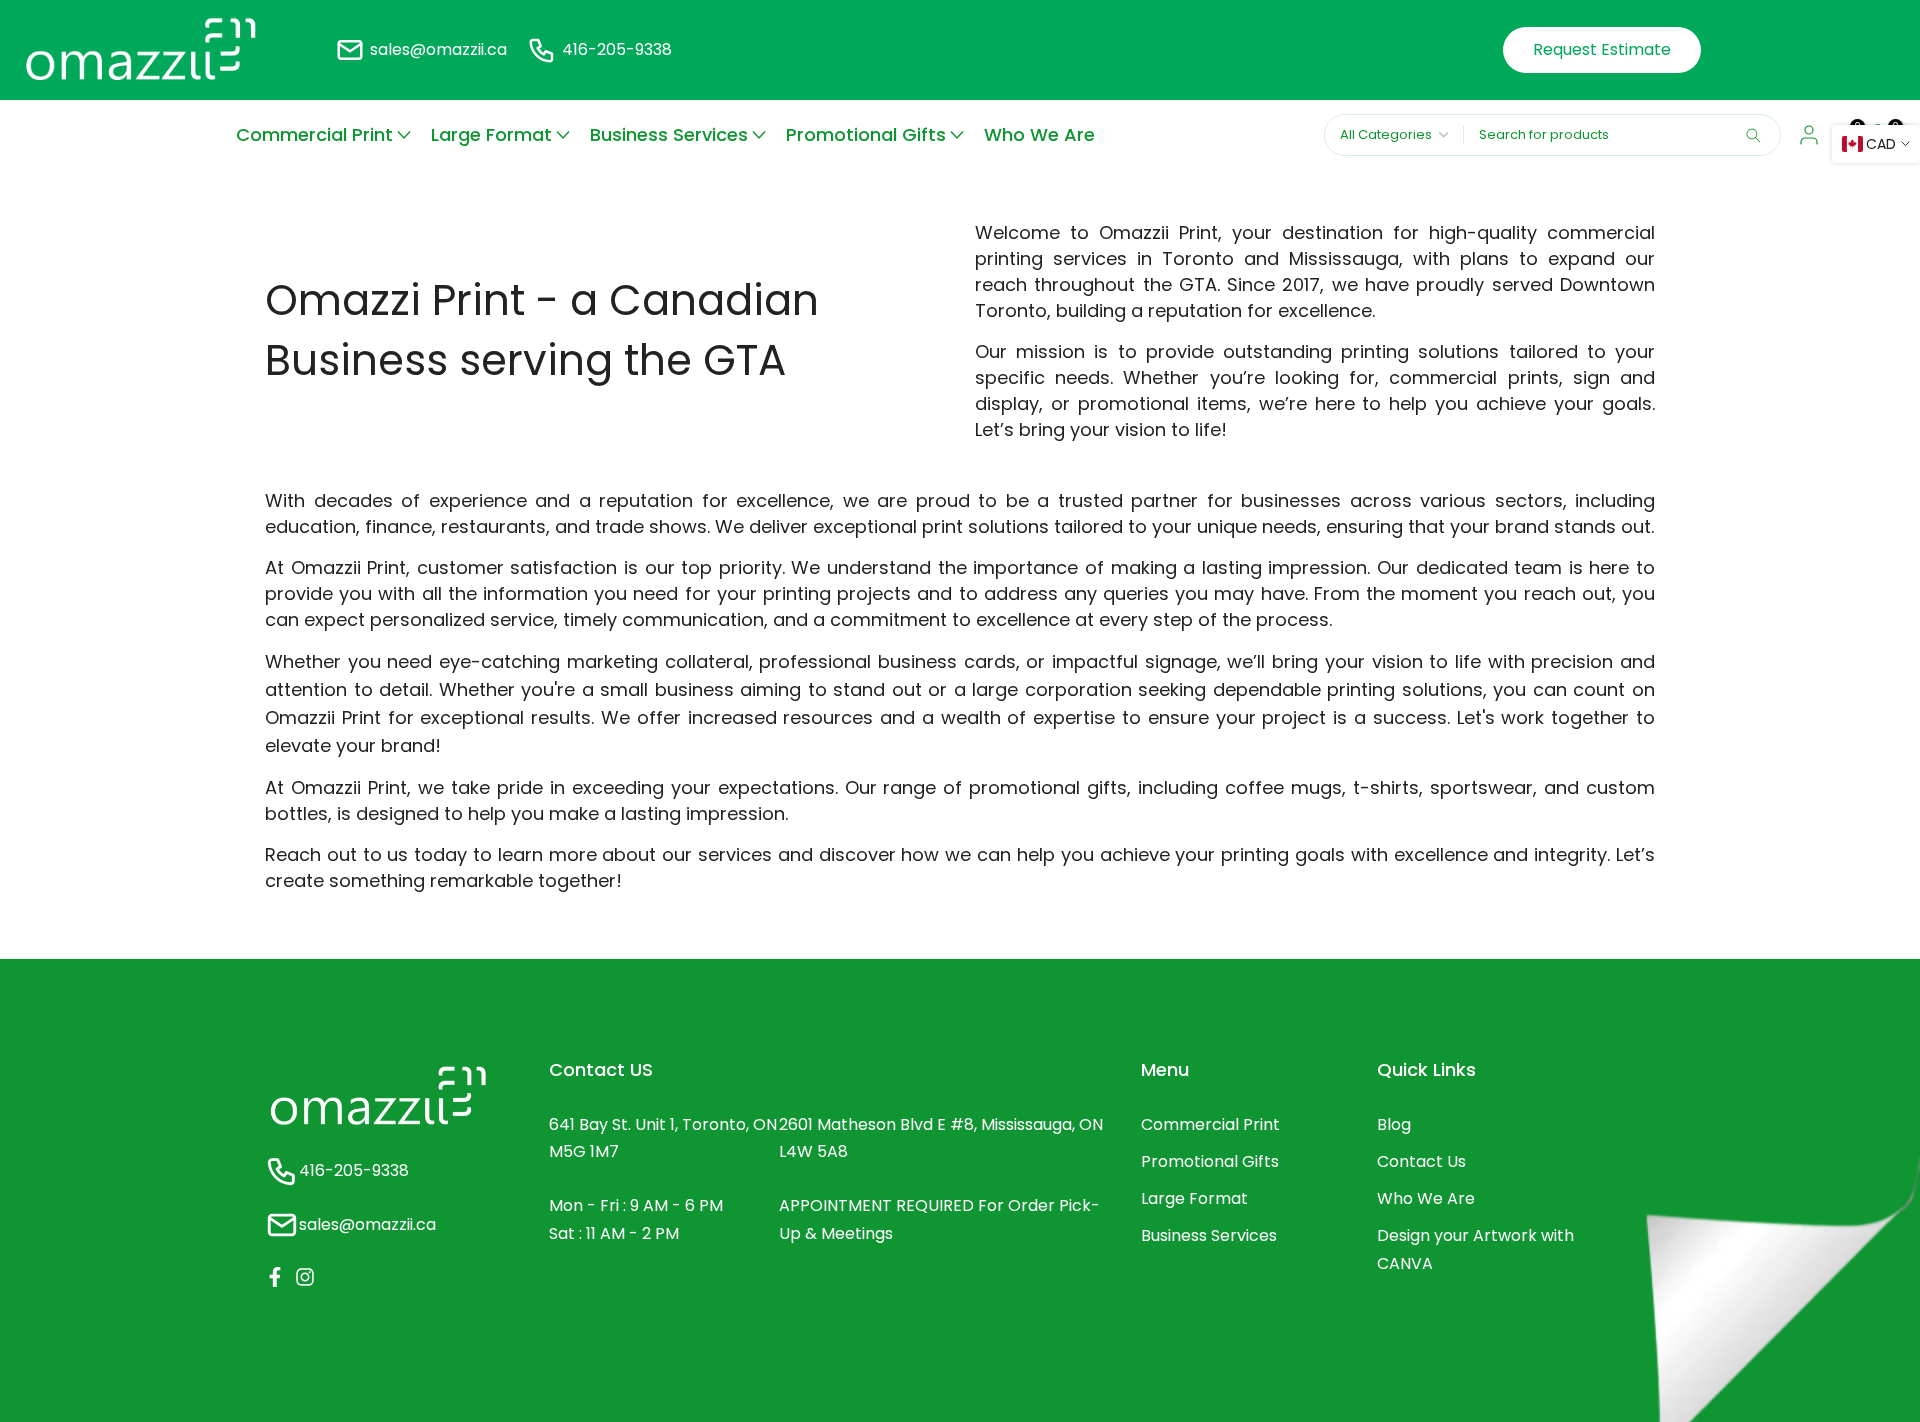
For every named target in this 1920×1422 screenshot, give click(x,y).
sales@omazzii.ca (438, 49)
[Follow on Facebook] (275, 1277)
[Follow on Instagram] (305, 1277)
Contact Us (1421, 1161)
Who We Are (1039, 134)
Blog (1394, 1124)
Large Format (491, 134)
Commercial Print (314, 134)
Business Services (669, 134)
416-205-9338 (617, 49)
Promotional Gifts (866, 134)
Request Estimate (1602, 49)
